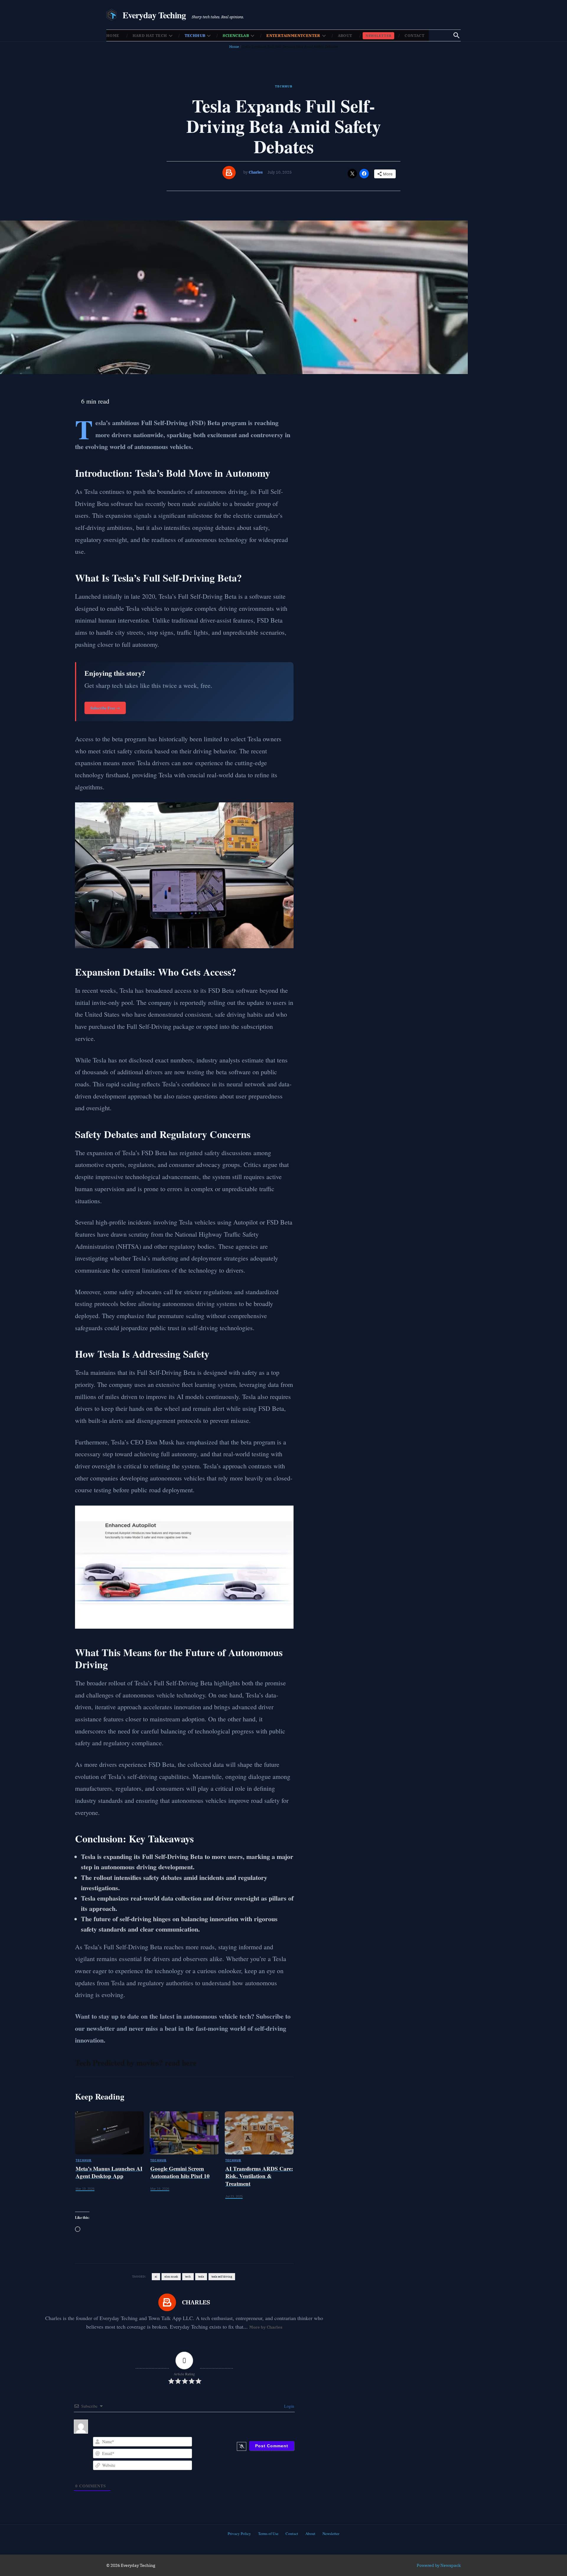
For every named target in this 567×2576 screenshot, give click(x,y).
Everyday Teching (154, 15)
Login (289, 2406)
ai (156, 2277)
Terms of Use (268, 2533)
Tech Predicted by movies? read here (136, 2063)
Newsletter (379, 36)
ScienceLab (236, 36)
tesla (201, 2277)
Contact (414, 36)
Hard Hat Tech (150, 36)
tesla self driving (222, 2277)
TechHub (195, 36)
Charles (256, 172)
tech (188, 2277)
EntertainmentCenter (293, 36)
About (345, 36)
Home (113, 36)
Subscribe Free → (105, 708)
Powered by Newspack (439, 2565)
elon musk (171, 2277)
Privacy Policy (239, 2533)
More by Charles (266, 2327)
